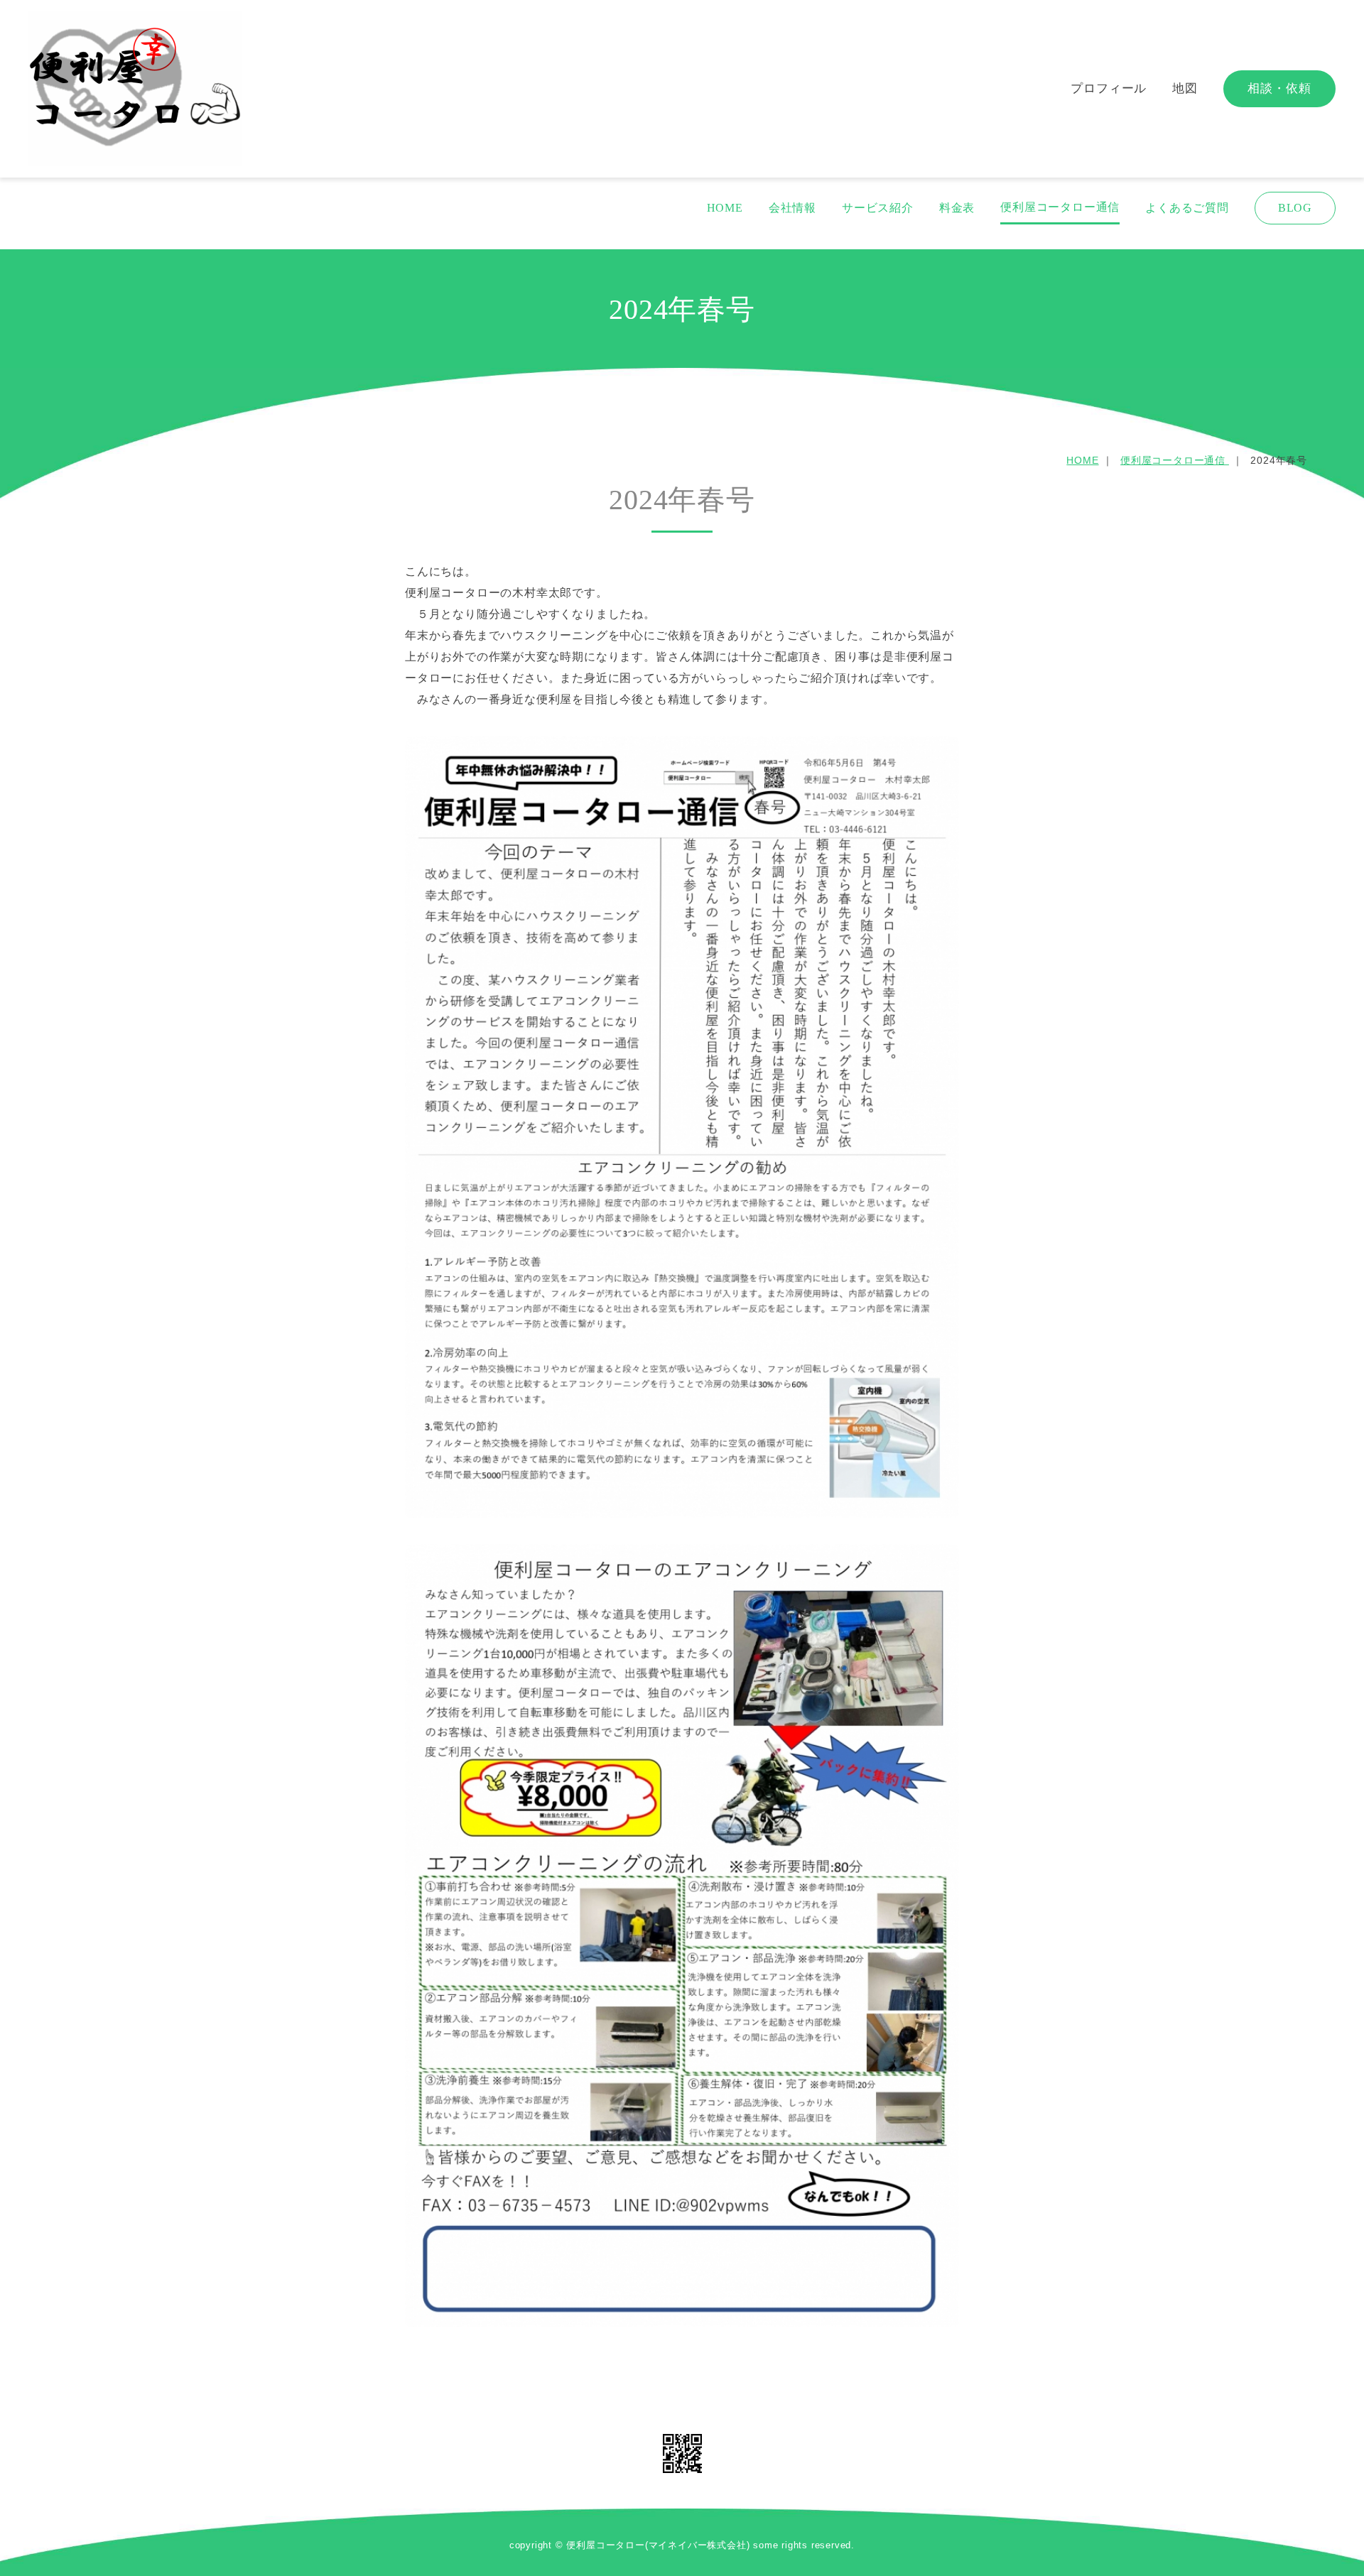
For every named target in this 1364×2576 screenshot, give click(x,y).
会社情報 (792, 208)
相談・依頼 (1279, 88)
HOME (725, 208)
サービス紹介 (878, 208)
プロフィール (1109, 88)
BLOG (1295, 208)
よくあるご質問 (1187, 208)
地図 (1185, 88)
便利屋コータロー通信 (1060, 207)
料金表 (957, 208)
